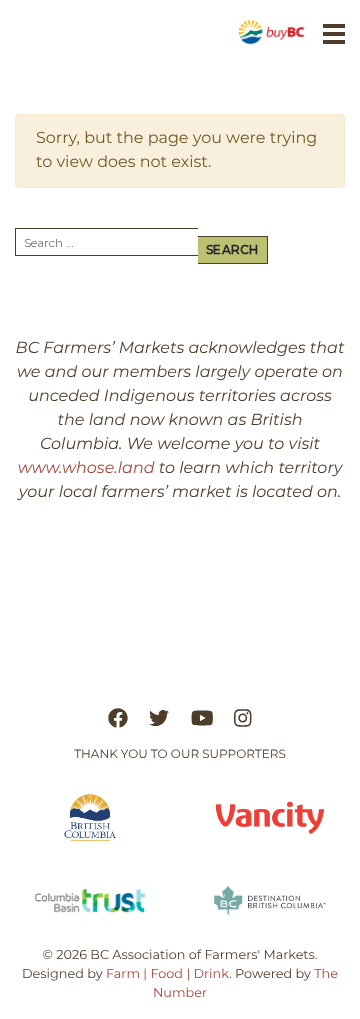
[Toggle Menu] (334, 34)
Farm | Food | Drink (167, 974)
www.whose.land (86, 468)
